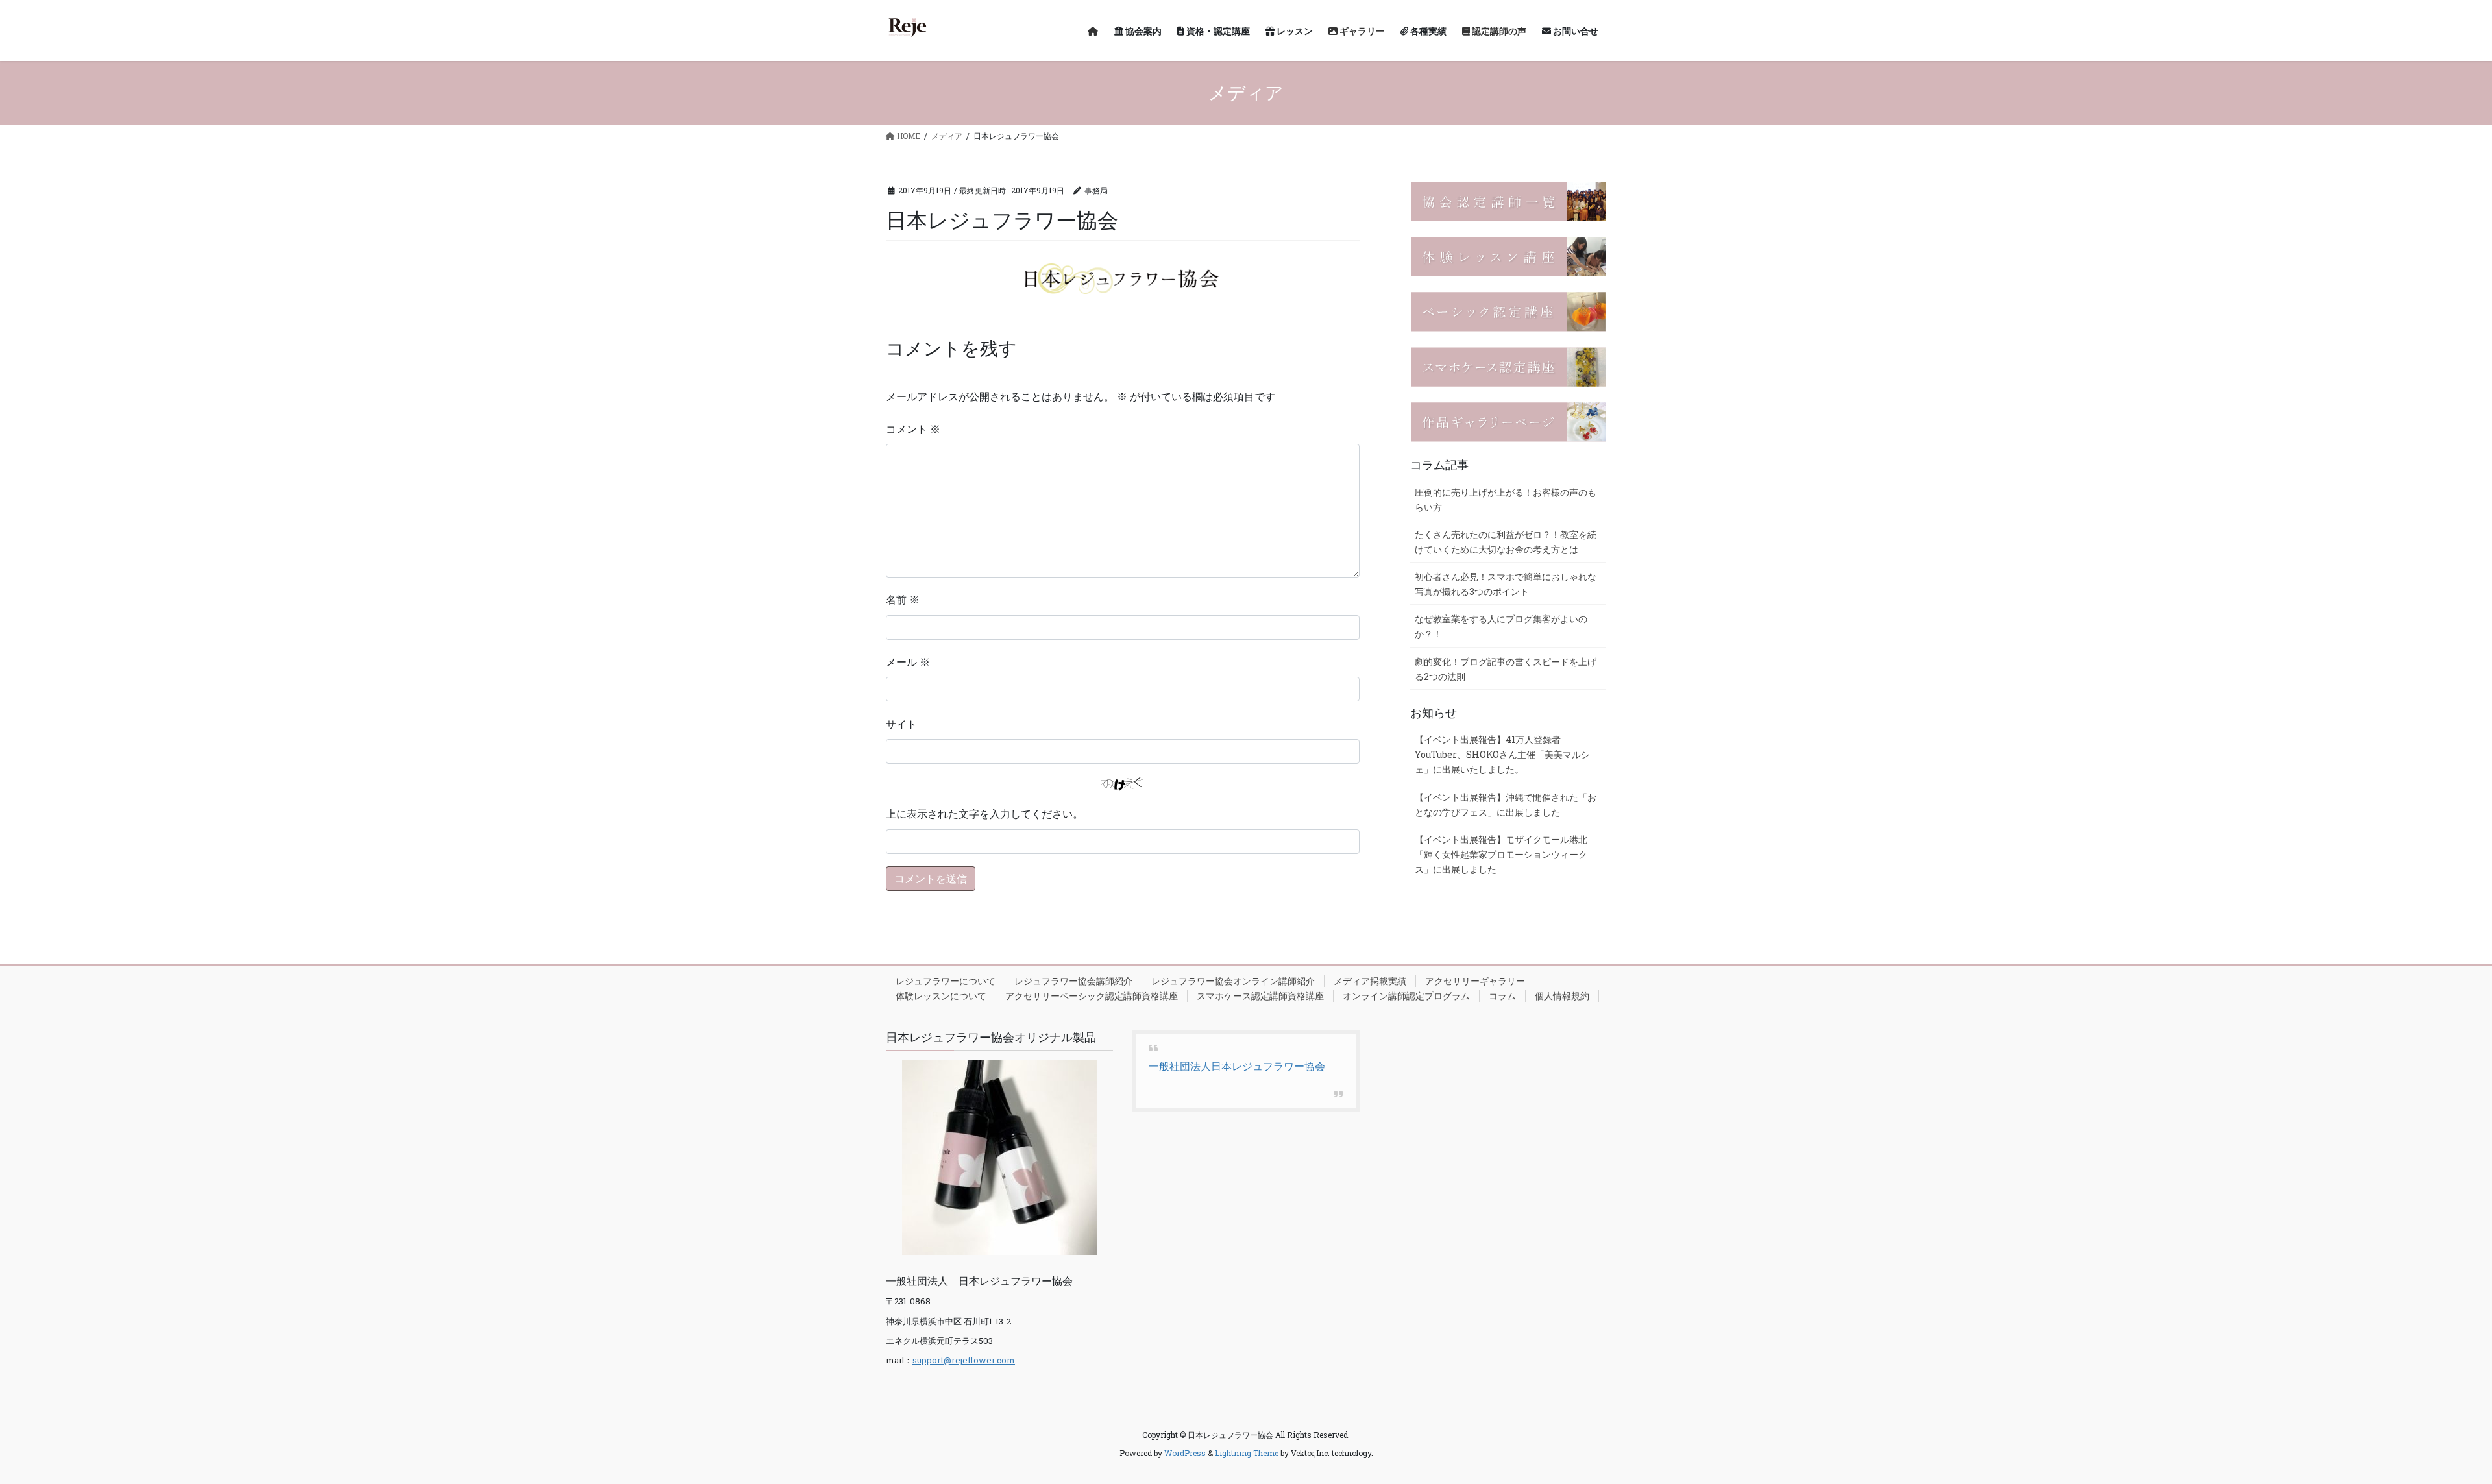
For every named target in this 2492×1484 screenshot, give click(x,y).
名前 (903, 599)
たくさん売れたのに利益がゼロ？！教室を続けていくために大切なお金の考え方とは (1506, 542)
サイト (901, 724)
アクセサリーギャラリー (1475, 981)
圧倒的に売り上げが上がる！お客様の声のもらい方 (1506, 500)
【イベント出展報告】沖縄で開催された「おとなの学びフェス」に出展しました (1506, 805)
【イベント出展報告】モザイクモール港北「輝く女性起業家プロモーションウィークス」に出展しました (1501, 854)
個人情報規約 (1562, 996)
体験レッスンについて (941, 996)
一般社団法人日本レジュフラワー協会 (1237, 1066)
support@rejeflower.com (964, 1360)
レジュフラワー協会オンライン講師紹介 (1233, 981)
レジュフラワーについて (946, 981)
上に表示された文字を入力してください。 (984, 813)
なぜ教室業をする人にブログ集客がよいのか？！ (1501, 626)
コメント (913, 429)
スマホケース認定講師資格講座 (1260, 996)
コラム (1502, 996)
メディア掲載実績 (1370, 981)
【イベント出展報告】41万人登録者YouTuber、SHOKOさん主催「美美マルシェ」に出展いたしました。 (1502, 754)
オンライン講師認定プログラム (1406, 996)
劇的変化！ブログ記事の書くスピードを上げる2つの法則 (1506, 669)
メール (908, 662)
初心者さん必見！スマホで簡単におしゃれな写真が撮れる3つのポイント (1506, 584)
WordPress (1185, 1453)
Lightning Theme (1247, 1453)
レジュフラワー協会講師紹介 (1073, 981)
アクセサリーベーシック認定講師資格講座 (1092, 996)
